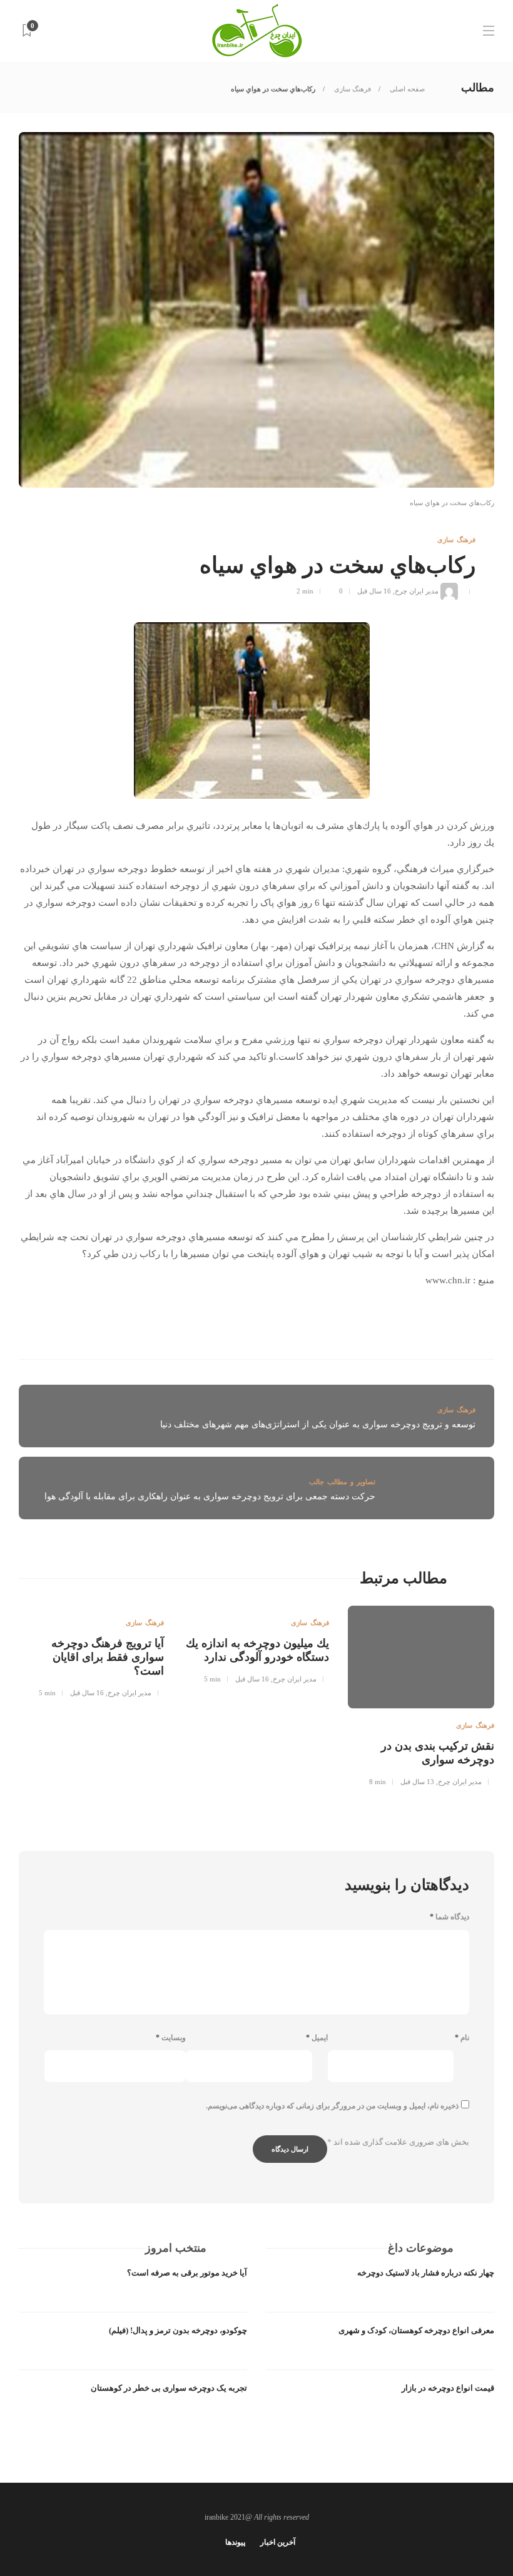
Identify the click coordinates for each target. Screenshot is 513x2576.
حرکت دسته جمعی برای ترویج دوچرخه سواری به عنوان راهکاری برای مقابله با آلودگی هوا (210, 1496)
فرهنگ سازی (352, 89)
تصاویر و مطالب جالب (342, 1482)
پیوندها (235, 2542)
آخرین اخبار (278, 2542)
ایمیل (317, 2038)
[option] (421, 1701)
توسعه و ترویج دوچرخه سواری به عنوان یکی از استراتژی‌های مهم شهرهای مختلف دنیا (318, 1424)
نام (462, 2038)
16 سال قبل (374, 591)
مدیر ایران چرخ (417, 591)
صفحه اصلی (406, 89)
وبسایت (171, 2038)
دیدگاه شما (450, 1917)
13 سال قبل (417, 1782)
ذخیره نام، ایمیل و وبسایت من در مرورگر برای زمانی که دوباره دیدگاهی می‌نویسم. (332, 2106)
